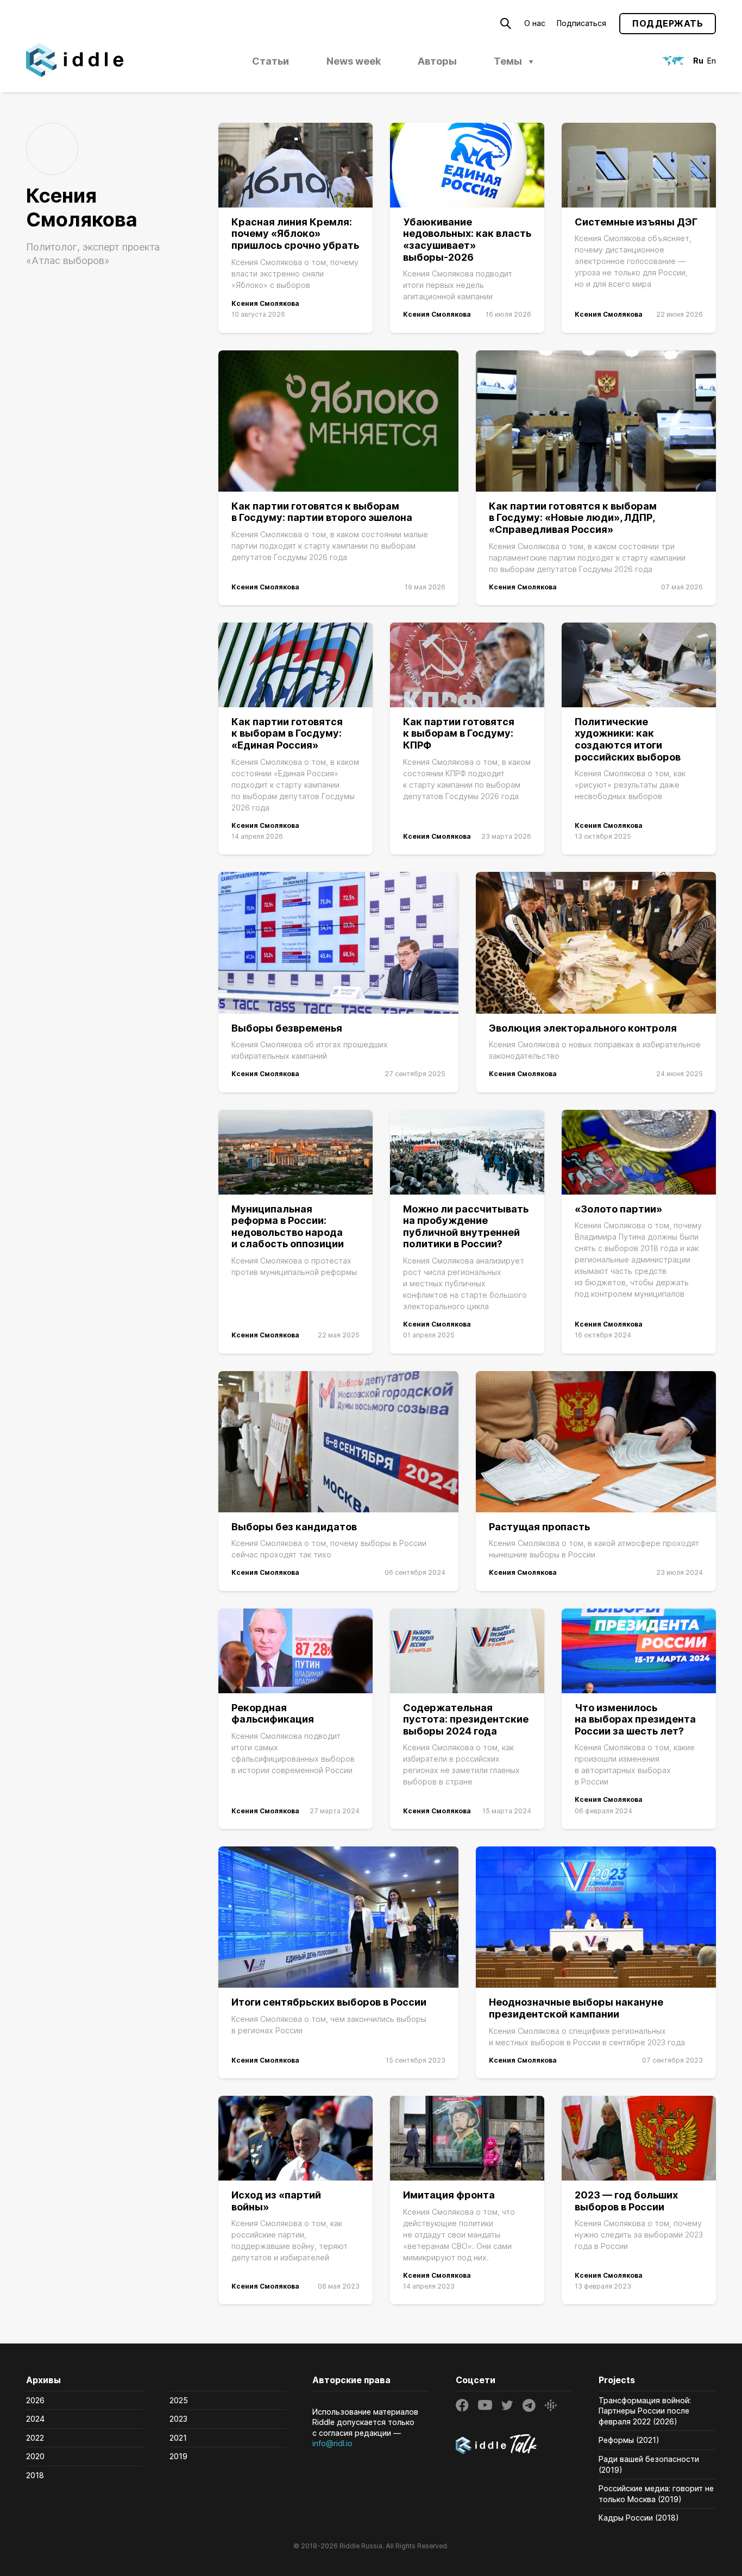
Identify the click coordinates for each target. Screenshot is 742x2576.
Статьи (271, 61)
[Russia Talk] (514, 2446)
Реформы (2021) (629, 2440)
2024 (35, 2419)
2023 (178, 2419)
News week (354, 61)
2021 (178, 2438)
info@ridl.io (332, 2443)
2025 (179, 2400)
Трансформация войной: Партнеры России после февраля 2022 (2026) (645, 2411)
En (712, 61)
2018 (35, 2475)
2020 (35, 2456)
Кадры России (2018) (639, 2518)
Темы (508, 61)
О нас (535, 23)
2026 (35, 2400)
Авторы (437, 61)
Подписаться (581, 23)
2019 (178, 2456)
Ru (698, 61)
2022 (35, 2438)
